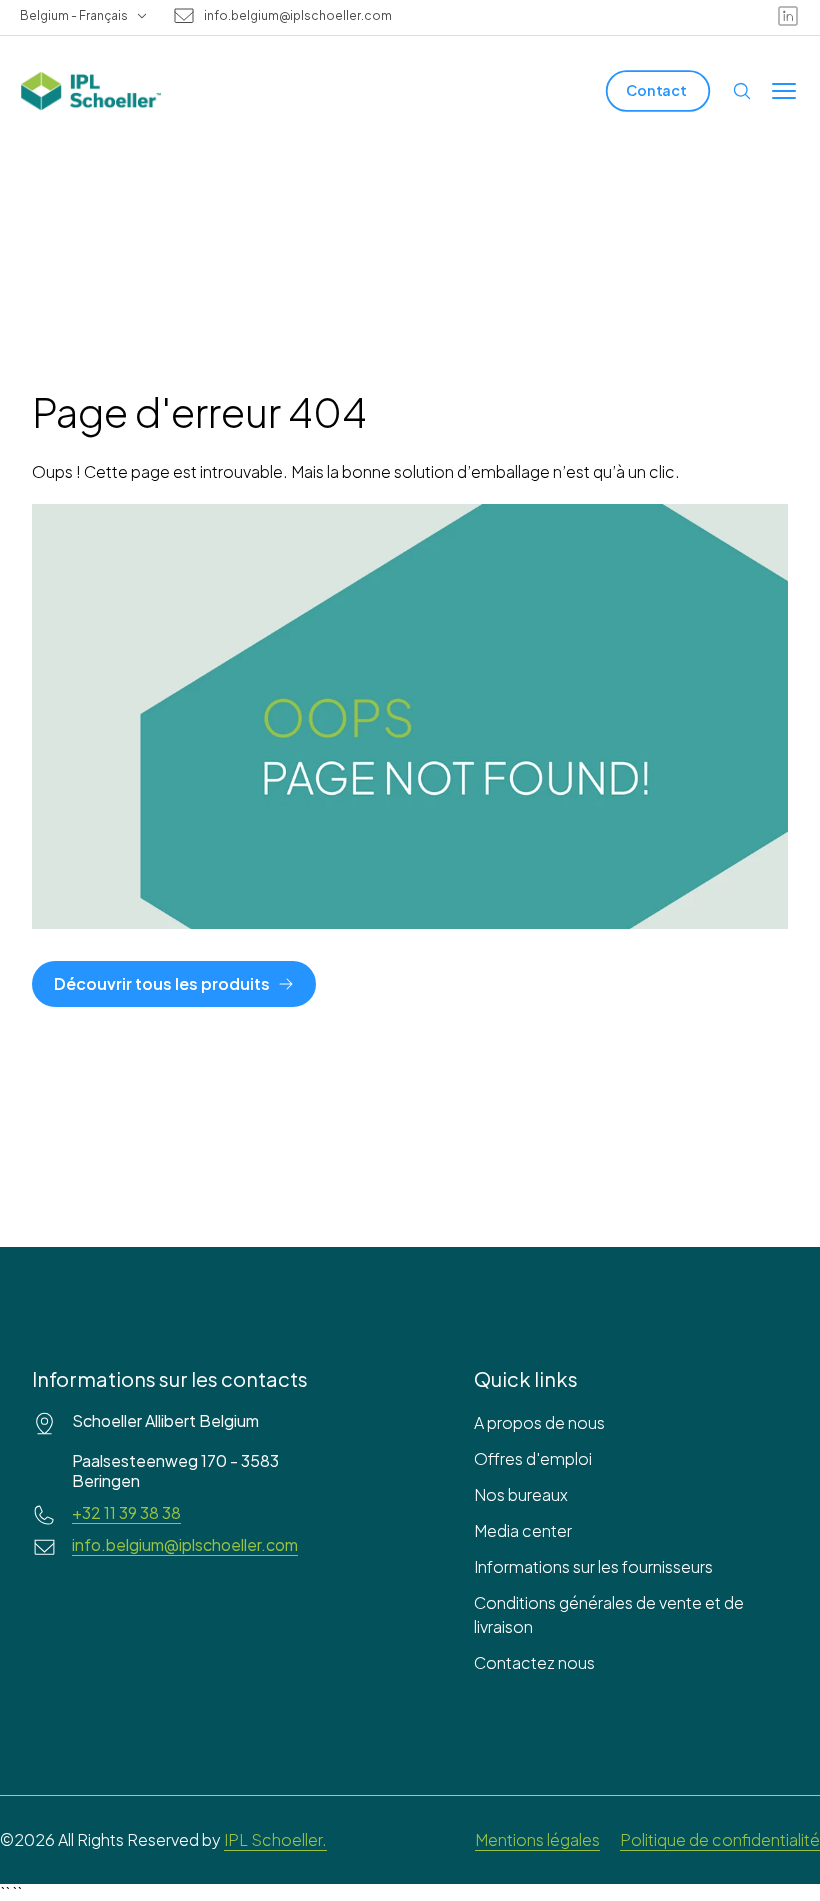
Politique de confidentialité (720, 1839)
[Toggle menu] (784, 91)
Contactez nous (534, 1662)
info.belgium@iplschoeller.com (298, 16)
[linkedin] (788, 16)
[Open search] (742, 91)
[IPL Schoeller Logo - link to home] (91, 91)
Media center (523, 1530)
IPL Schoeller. (275, 1839)
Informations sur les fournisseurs (593, 1566)
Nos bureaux (521, 1494)
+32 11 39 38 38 (126, 1513)
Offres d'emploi (533, 1458)
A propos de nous (539, 1422)
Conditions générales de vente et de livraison (609, 1614)
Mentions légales (537, 1839)
